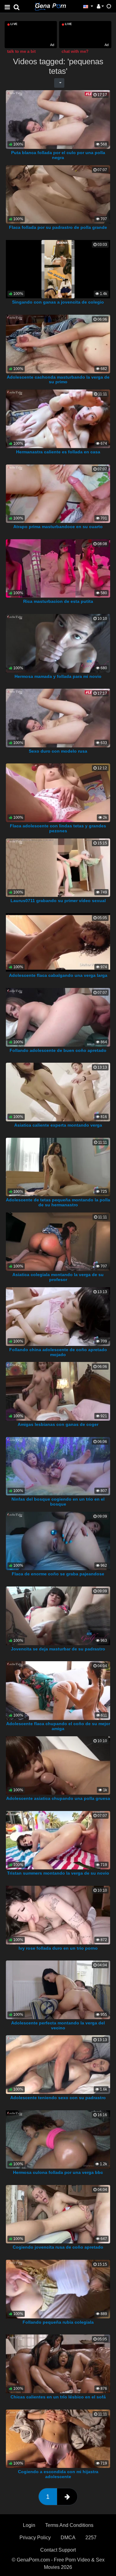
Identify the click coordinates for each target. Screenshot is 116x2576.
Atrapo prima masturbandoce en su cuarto (58, 527)
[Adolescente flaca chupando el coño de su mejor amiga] (58, 1690)
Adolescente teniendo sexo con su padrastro (58, 2098)
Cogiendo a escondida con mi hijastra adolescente (58, 2474)
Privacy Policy (35, 2538)
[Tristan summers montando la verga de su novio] (58, 1840)
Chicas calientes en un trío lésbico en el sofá (58, 2397)
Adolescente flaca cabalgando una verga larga (58, 975)
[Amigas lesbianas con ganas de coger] (58, 1391)
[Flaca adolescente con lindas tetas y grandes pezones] (58, 792)
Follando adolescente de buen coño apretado (58, 1050)
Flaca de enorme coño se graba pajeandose (58, 1574)
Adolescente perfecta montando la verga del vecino (58, 2025)
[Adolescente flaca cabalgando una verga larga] (58, 942)
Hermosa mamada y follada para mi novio (58, 676)
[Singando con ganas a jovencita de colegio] (58, 269)
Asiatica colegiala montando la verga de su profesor (58, 1277)
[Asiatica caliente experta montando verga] (58, 1092)
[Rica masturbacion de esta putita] (58, 568)
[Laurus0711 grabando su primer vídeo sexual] (58, 867)
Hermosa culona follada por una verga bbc (58, 2172)
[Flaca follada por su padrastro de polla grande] (58, 194)
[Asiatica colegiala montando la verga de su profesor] (58, 1241)
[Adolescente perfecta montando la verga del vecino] (58, 1989)
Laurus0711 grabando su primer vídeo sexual (58, 901)
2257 (91, 2538)
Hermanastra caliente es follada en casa (58, 452)
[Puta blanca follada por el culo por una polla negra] (58, 119)
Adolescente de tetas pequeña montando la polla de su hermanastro (58, 1202)
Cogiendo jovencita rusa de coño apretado (58, 2247)
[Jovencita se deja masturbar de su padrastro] (58, 1615)
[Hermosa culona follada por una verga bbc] (58, 2139)
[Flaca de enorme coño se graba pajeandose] (58, 1541)
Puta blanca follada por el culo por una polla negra (58, 155)
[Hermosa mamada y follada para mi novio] (58, 643)
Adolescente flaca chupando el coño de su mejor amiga (58, 1726)
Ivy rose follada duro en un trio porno (58, 1948)
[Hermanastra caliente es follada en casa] (58, 418)
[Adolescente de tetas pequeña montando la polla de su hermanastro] (58, 1167)
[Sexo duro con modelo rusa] (58, 718)
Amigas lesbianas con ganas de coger (58, 1424)
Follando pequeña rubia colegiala (58, 2322)
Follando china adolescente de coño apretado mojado (58, 1352)
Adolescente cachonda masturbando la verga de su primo (58, 380)
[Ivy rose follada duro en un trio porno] (58, 1915)
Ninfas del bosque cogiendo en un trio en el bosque (58, 1502)
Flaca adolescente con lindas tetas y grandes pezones (58, 828)
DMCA (68, 2538)
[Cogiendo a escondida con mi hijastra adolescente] (58, 2438)
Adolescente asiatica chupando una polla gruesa (58, 1798)
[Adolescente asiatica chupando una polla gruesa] (58, 1765)
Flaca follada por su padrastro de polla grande (58, 227)
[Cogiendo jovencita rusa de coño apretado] (58, 2214)
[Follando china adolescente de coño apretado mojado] (58, 1316)
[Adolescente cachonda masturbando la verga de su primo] (58, 344)
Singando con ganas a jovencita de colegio (58, 302)
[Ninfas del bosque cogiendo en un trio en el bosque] (58, 1466)
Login (29, 2525)
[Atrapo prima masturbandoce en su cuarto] (58, 493)
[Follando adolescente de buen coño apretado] (58, 1017)
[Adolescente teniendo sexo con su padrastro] (58, 2064)
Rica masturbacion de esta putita (58, 601)
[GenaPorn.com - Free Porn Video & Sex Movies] (50, 6)
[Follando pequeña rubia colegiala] (58, 2289)
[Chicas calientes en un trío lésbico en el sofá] (58, 2363)
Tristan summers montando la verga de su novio (58, 1873)
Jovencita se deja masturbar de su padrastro (58, 1649)
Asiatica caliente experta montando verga (58, 1125)
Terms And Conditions (69, 2525)
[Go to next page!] (67, 2497)
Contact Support (58, 2550)
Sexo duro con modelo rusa (58, 751)
